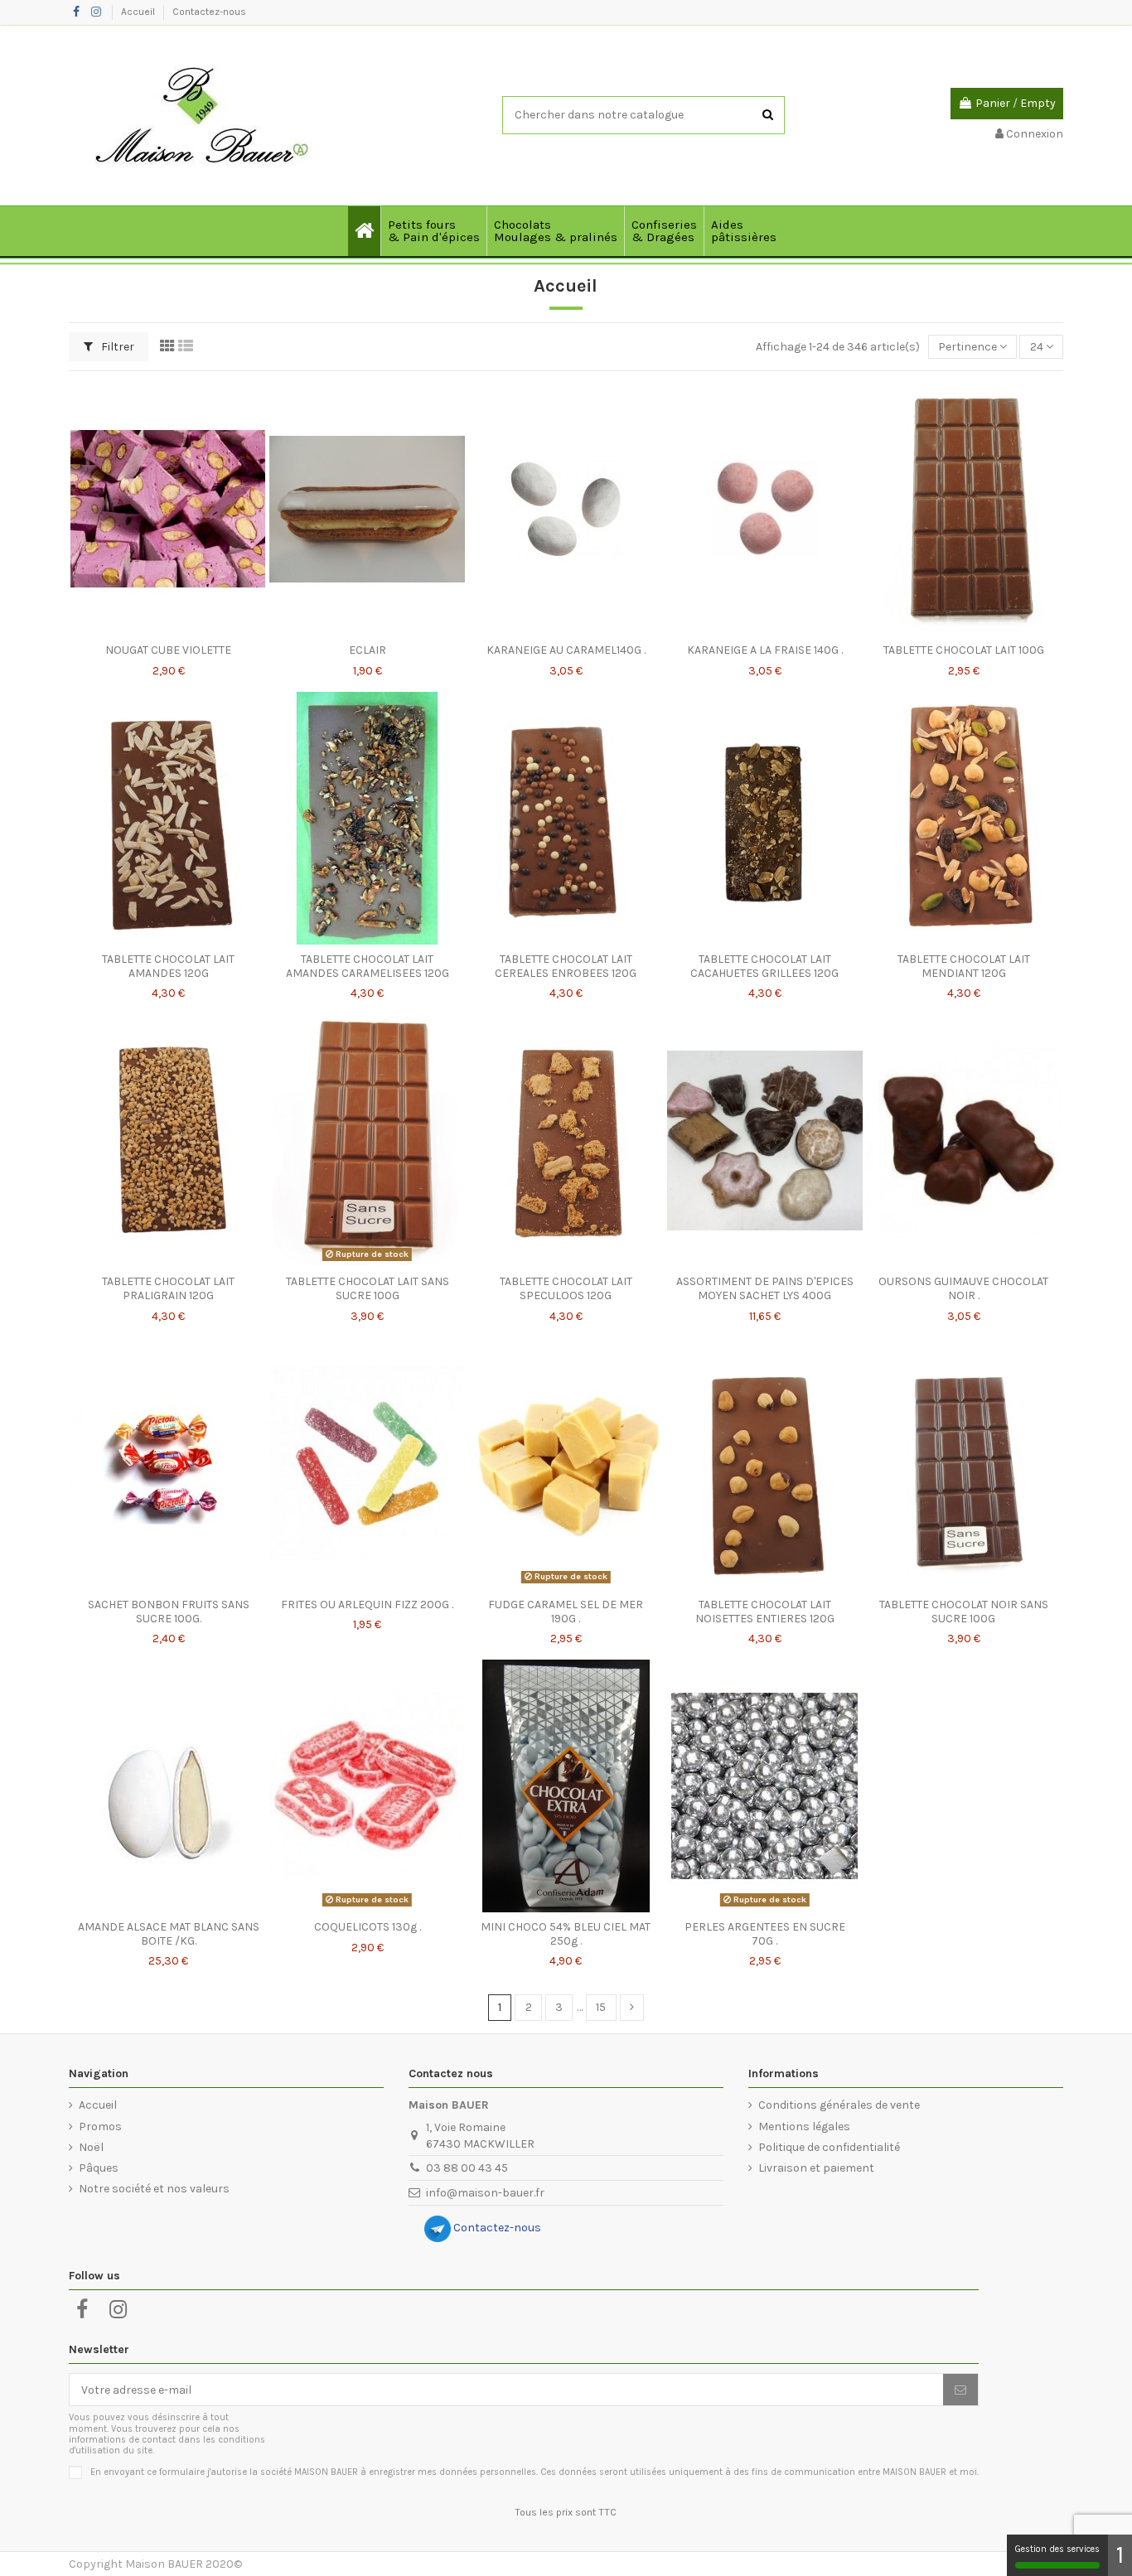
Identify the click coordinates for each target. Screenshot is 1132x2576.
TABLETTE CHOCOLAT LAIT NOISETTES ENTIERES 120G (765, 1612)
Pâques (99, 2168)
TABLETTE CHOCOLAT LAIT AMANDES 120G (168, 966)
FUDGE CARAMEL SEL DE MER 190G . (566, 1612)
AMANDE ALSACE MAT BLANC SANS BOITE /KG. (169, 1934)
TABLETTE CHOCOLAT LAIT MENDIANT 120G (964, 966)
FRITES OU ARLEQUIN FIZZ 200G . (367, 1605)
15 (601, 2007)
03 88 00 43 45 (467, 2168)
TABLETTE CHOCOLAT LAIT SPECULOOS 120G (566, 1288)
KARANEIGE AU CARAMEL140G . (566, 650)
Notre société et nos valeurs (154, 2189)
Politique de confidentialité (829, 2147)
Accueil (139, 12)
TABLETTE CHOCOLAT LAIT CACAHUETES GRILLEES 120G (764, 966)
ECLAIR (368, 650)
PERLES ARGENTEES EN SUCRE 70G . (765, 1934)
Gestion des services (1057, 2549)
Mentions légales (804, 2127)
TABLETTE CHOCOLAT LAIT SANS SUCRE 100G (368, 1288)
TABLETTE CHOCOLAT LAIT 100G (964, 650)
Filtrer (116, 347)
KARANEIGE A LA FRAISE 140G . (765, 650)
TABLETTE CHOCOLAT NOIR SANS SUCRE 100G (964, 1612)
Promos (100, 2127)
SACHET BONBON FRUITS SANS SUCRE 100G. (169, 1612)
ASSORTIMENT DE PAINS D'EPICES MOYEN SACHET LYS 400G (765, 1288)
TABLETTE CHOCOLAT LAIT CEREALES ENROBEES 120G (566, 966)
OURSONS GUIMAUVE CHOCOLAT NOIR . (963, 1288)
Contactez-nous (209, 12)
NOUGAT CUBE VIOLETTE (168, 650)
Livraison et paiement (816, 2168)
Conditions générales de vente (839, 2105)
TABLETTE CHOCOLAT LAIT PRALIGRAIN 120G (168, 1288)
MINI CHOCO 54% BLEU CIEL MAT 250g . (566, 1934)
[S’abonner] (960, 2390)
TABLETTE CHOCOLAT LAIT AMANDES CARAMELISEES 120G (368, 966)
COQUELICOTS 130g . (368, 1927)
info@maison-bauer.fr (485, 2193)
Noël (91, 2147)
